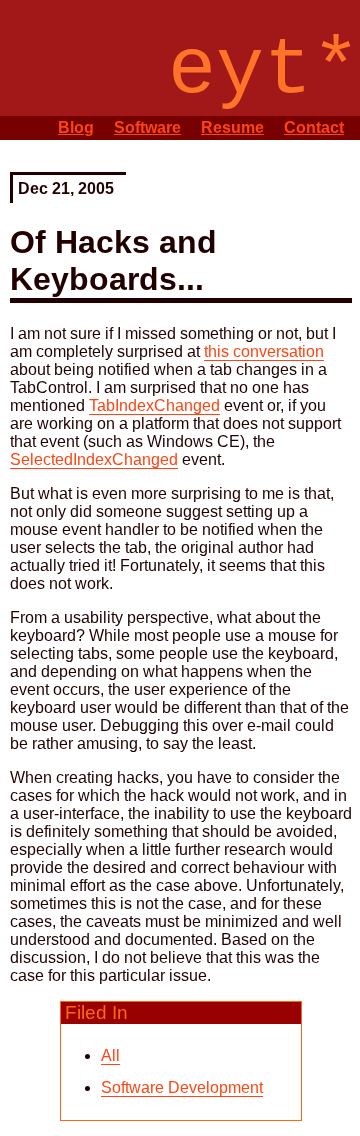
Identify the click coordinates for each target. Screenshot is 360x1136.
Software (147, 127)
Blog (76, 127)
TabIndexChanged (154, 405)
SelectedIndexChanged (94, 459)
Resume (232, 127)
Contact (314, 127)
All (110, 1055)
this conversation (264, 351)
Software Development (182, 1087)
